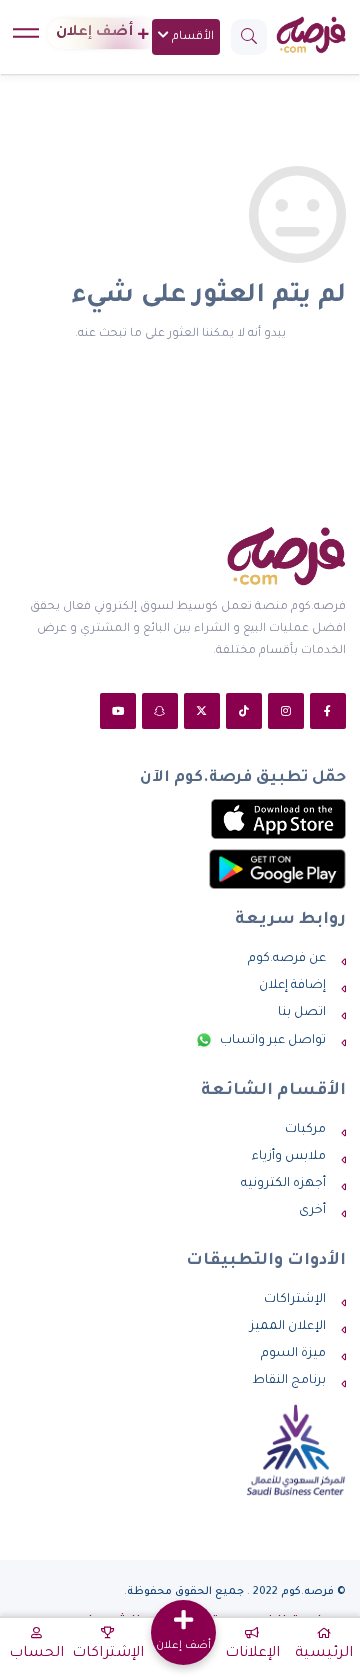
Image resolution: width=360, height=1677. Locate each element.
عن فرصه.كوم (287, 959)
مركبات (305, 1130)
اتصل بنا (302, 1013)
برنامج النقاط (289, 1381)
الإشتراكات (295, 1300)
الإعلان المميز (288, 1327)
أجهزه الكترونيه (283, 1184)
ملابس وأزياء (289, 1157)
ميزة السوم (293, 1354)
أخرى (312, 1211)
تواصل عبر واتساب (271, 1041)
